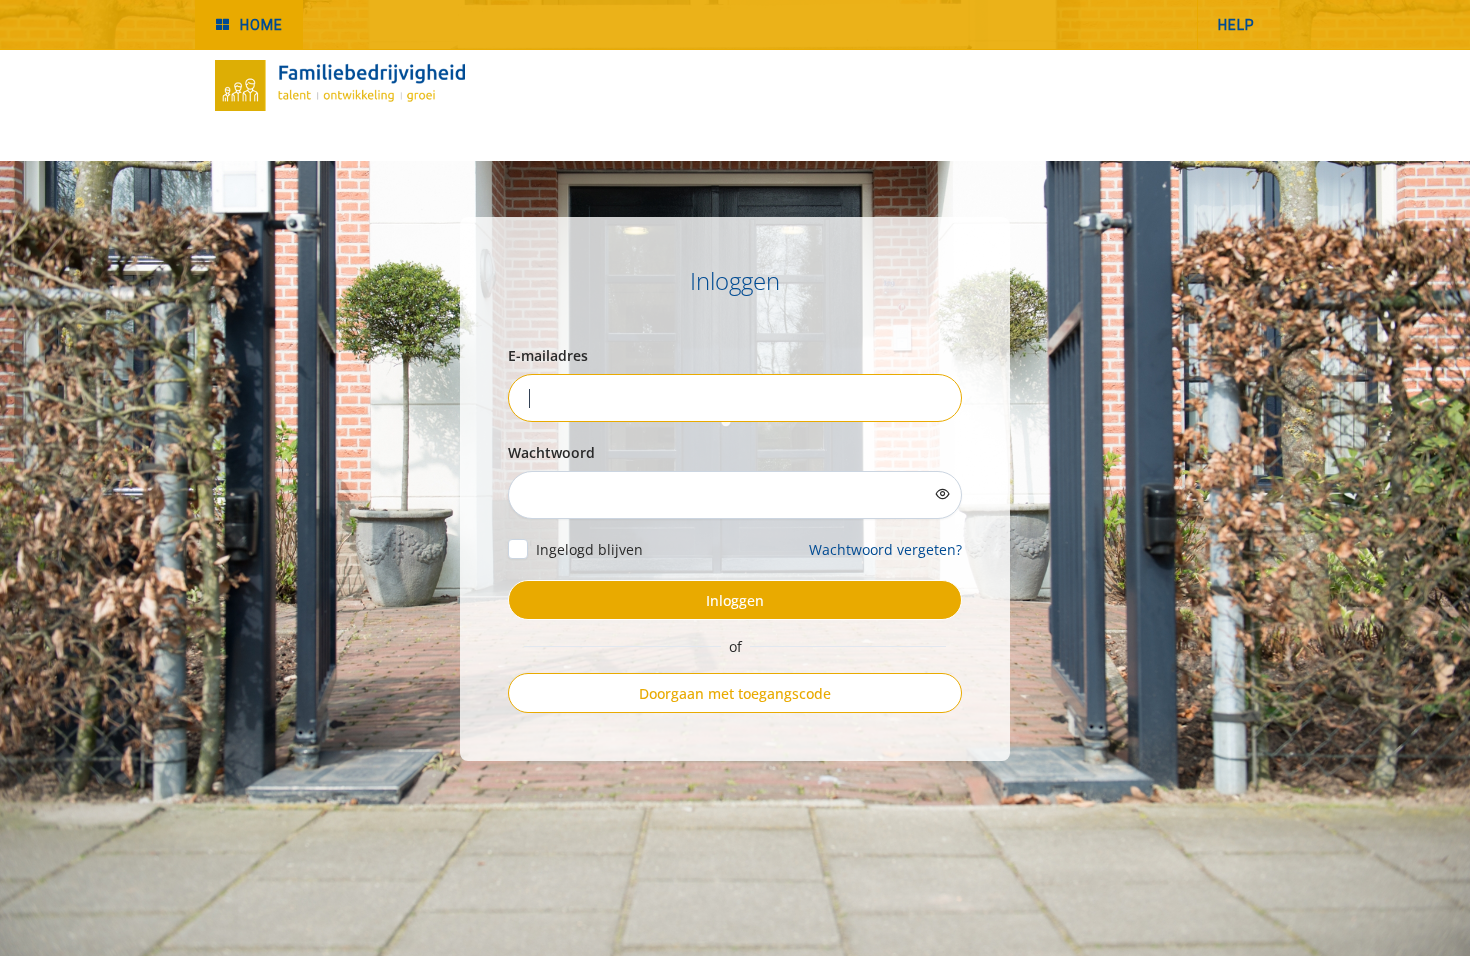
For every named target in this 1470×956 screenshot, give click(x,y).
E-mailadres (548, 355)
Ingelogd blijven (589, 549)
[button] (249, 24)
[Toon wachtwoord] (943, 494)
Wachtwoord (551, 452)
